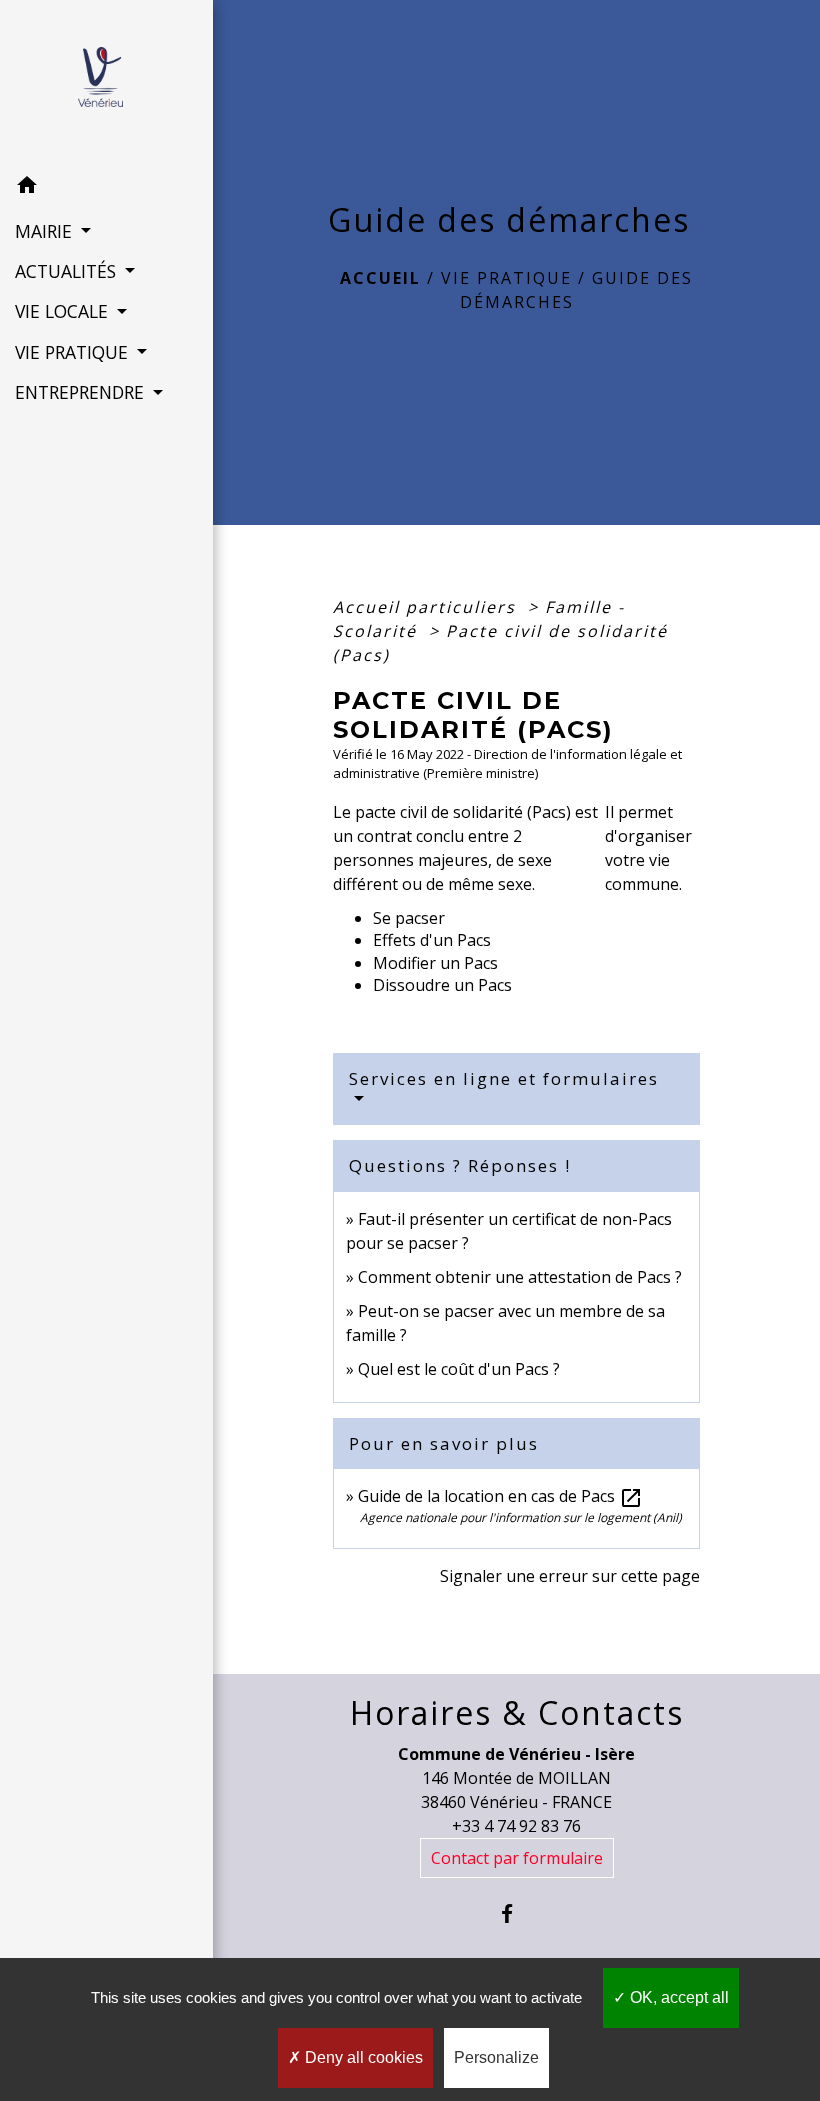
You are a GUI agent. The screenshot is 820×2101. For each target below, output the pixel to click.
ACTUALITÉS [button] (68, 271)
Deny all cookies (362, 2057)
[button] (106, 188)
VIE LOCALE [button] (64, 311)
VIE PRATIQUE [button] (74, 352)
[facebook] (516, 1913)
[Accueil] (106, 83)
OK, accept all (677, 1997)
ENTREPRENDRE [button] (82, 392)
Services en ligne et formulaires (504, 1078)
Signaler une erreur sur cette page (570, 1576)
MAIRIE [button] (46, 231)
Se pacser (409, 918)
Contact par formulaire (517, 1858)
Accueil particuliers (427, 607)
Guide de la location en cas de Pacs (500, 1496)
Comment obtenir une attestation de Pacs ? (520, 1277)
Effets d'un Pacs (432, 940)
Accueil (380, 278)
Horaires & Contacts (517, 1713)
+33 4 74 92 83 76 (516, 1826)
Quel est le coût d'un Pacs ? (459, 1369)
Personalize (496, 2057)
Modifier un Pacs (435, 963)
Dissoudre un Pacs (442, 985)
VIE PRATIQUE (506, 278)
